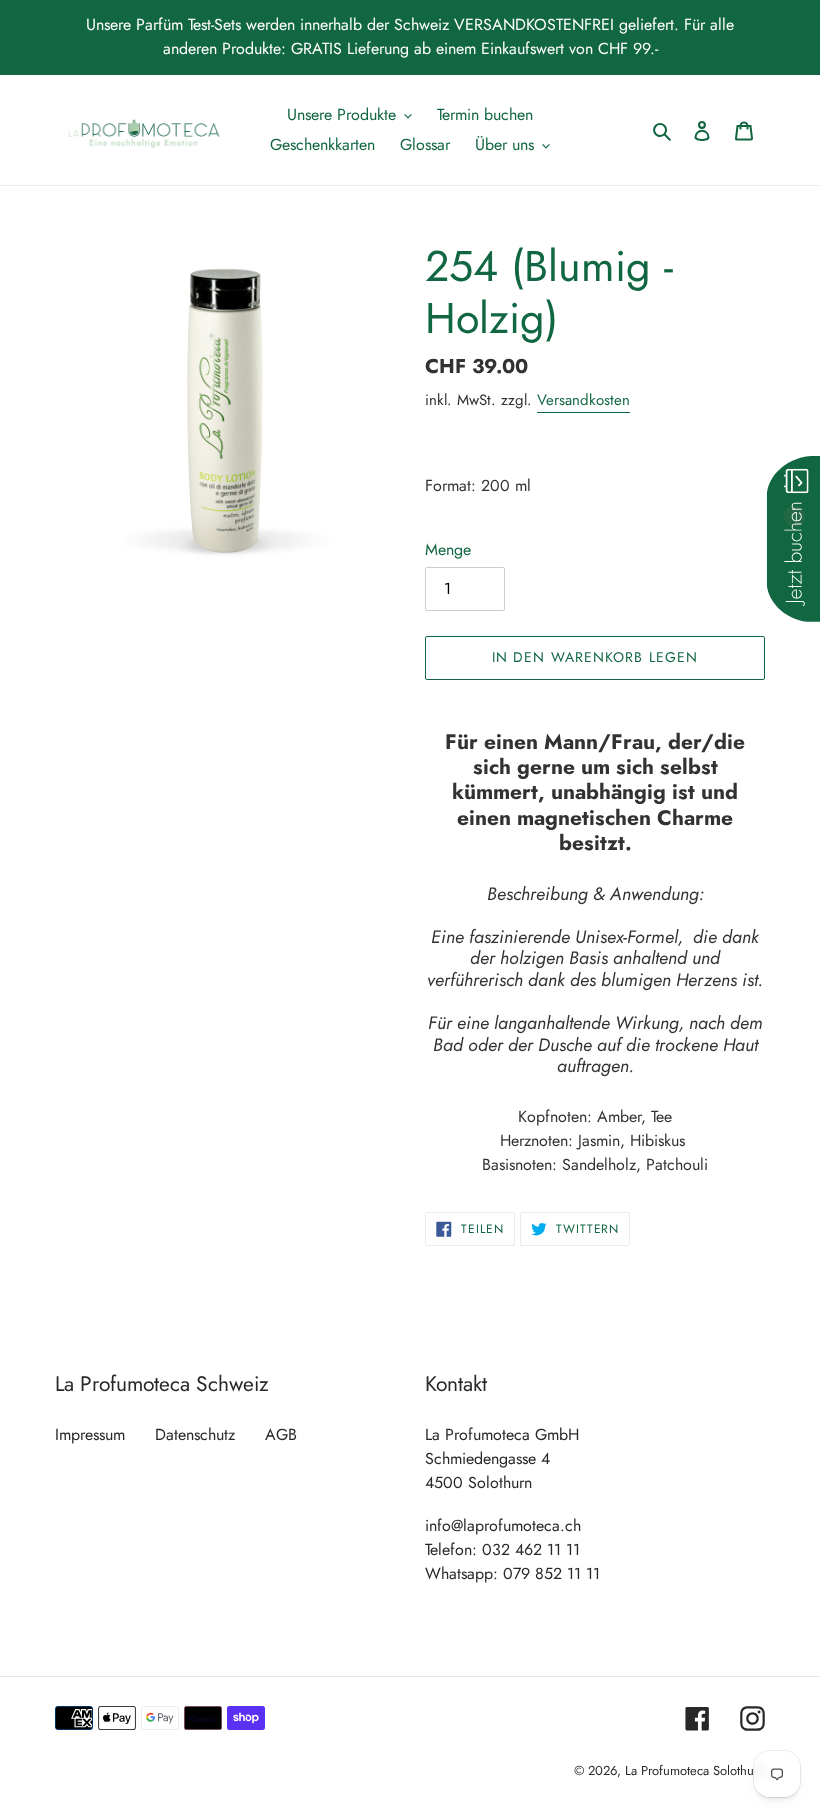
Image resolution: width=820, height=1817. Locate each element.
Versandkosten (583, 400)
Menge (448, 549)
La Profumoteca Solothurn (695, 1770)
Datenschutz (195, 1434)
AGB (281, 1434)
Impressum (90, 1434)
